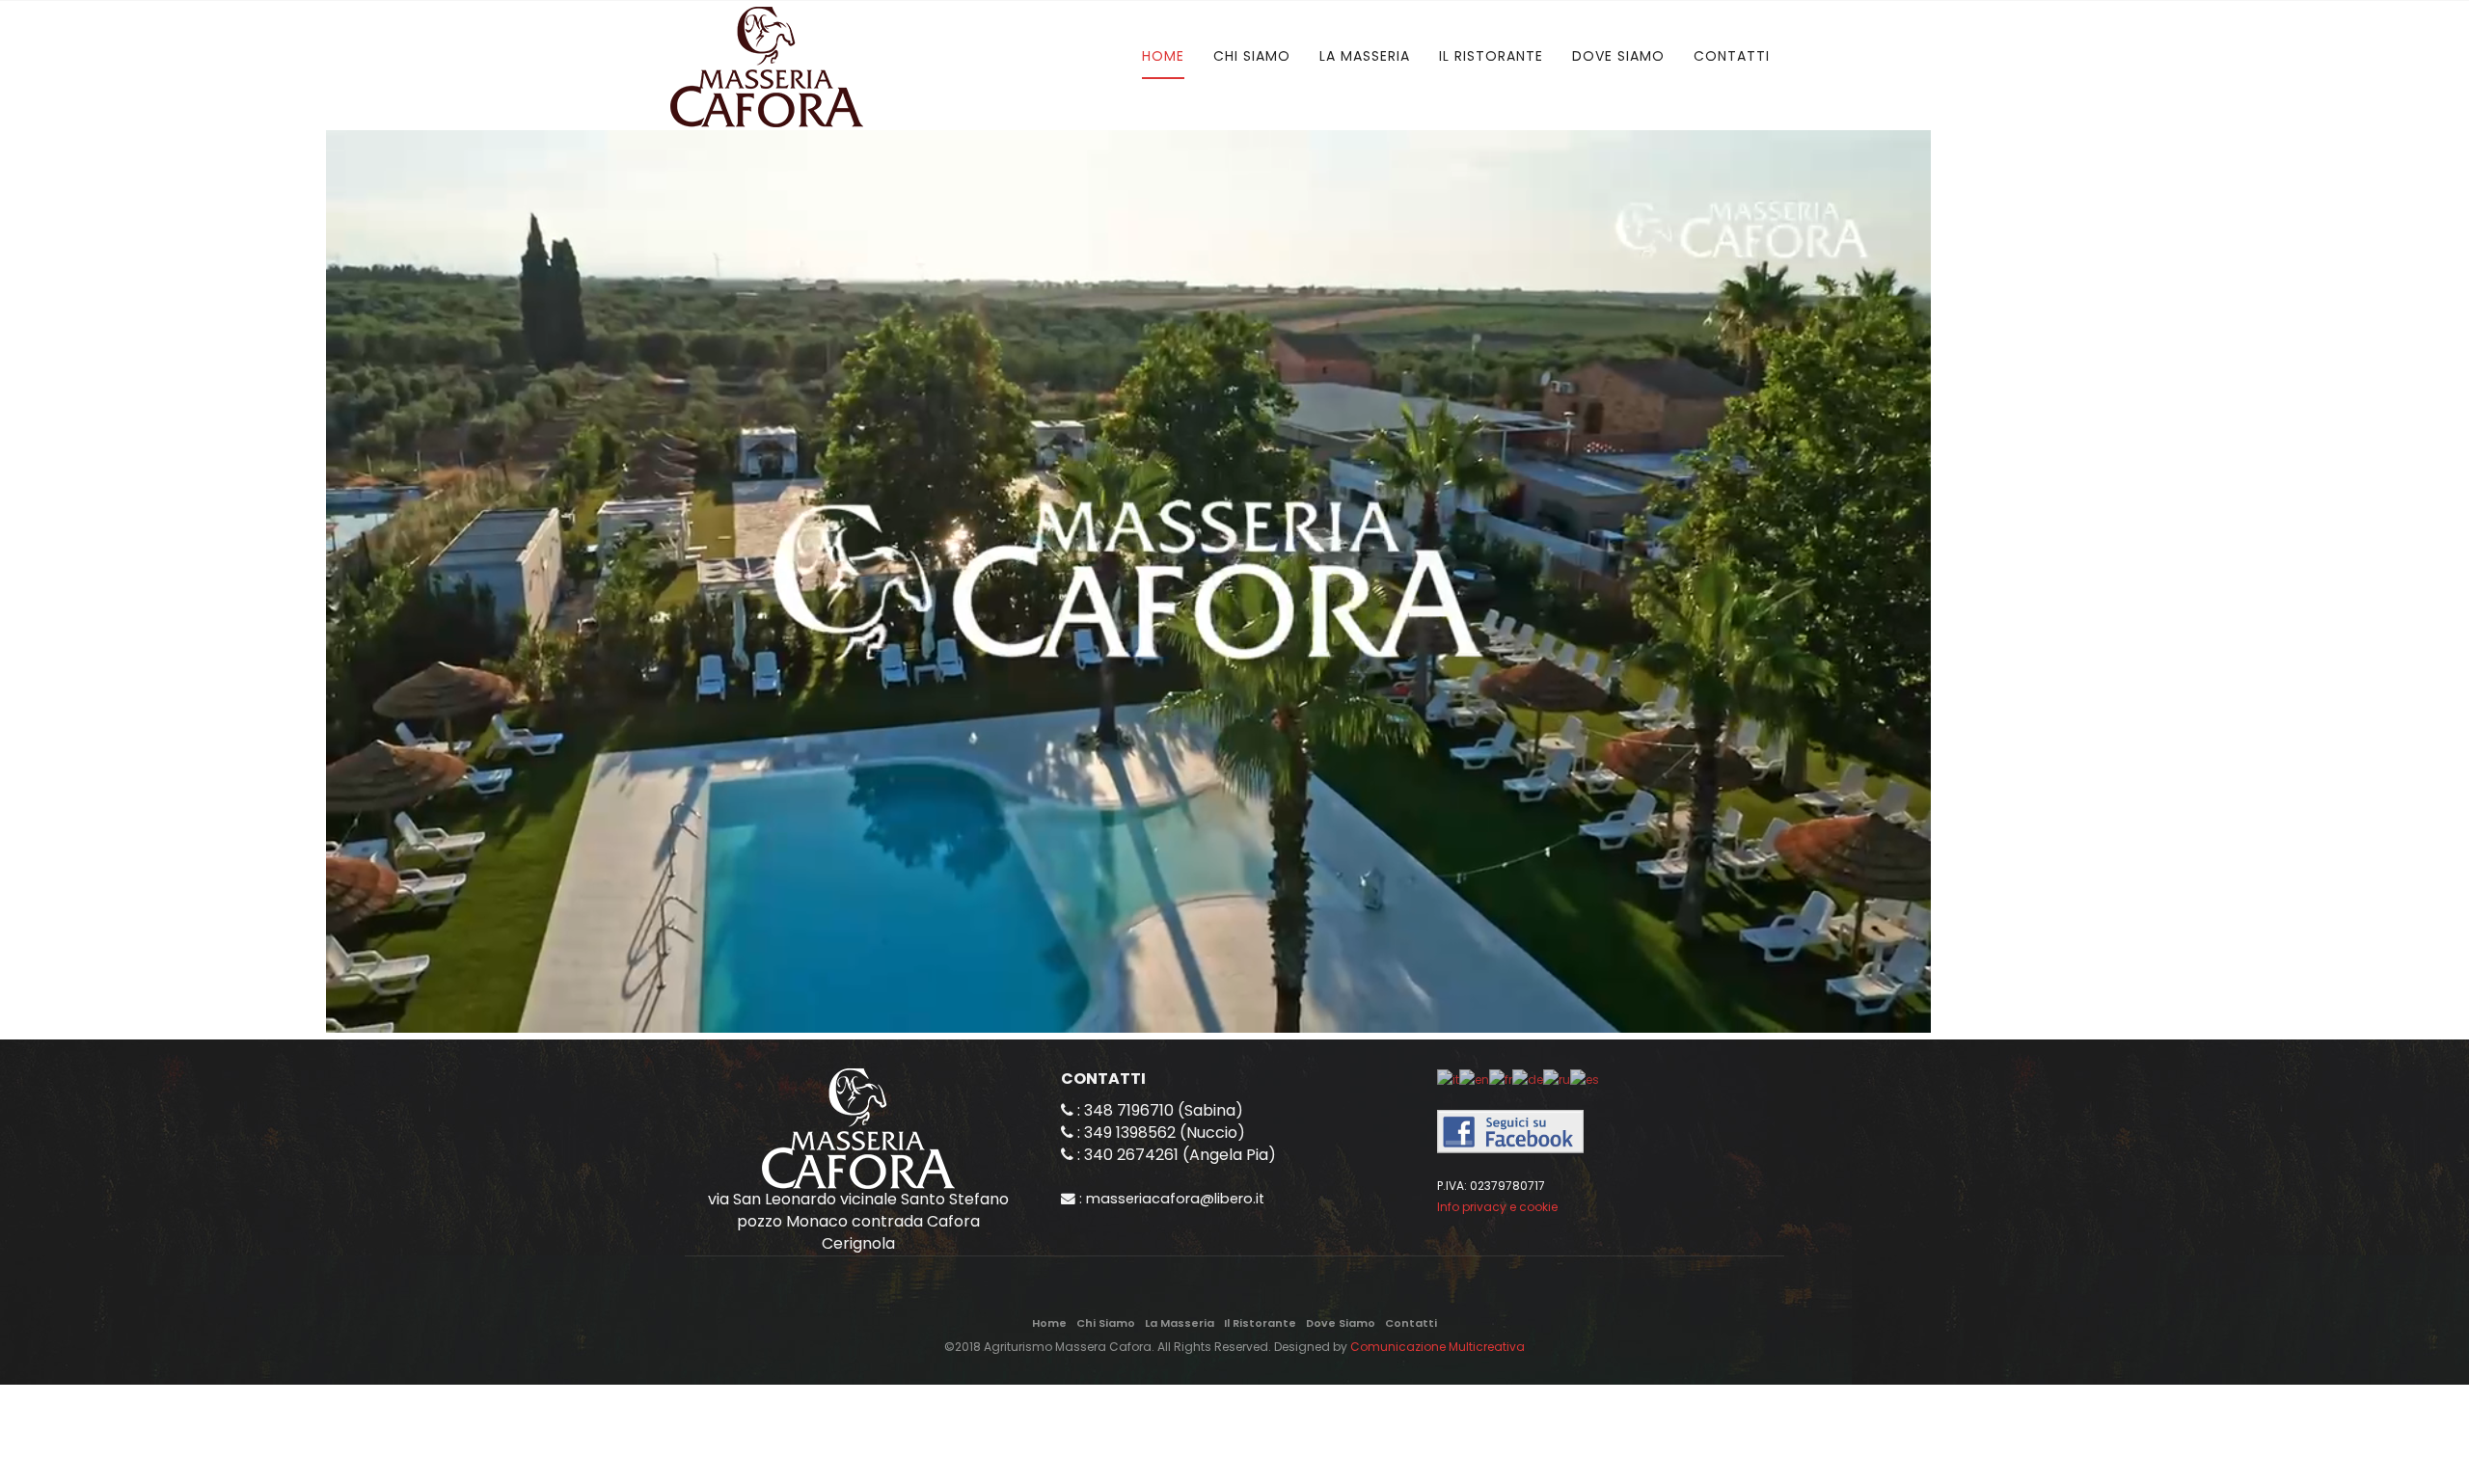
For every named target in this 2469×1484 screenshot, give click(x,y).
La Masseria (1365, 56)
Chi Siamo (1252, 56)
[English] (1474, 1079)
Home (1163, 56)
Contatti (1732, 56)
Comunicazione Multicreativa (1438, 1347)
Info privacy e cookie (1497, 1207)
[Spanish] (1585, 1079)
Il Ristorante (1491, 56)
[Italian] (1448, 1079)
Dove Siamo (1618, 56)
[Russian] (1557, 1079)
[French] (1501, 1079)
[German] (1528, 1079)
